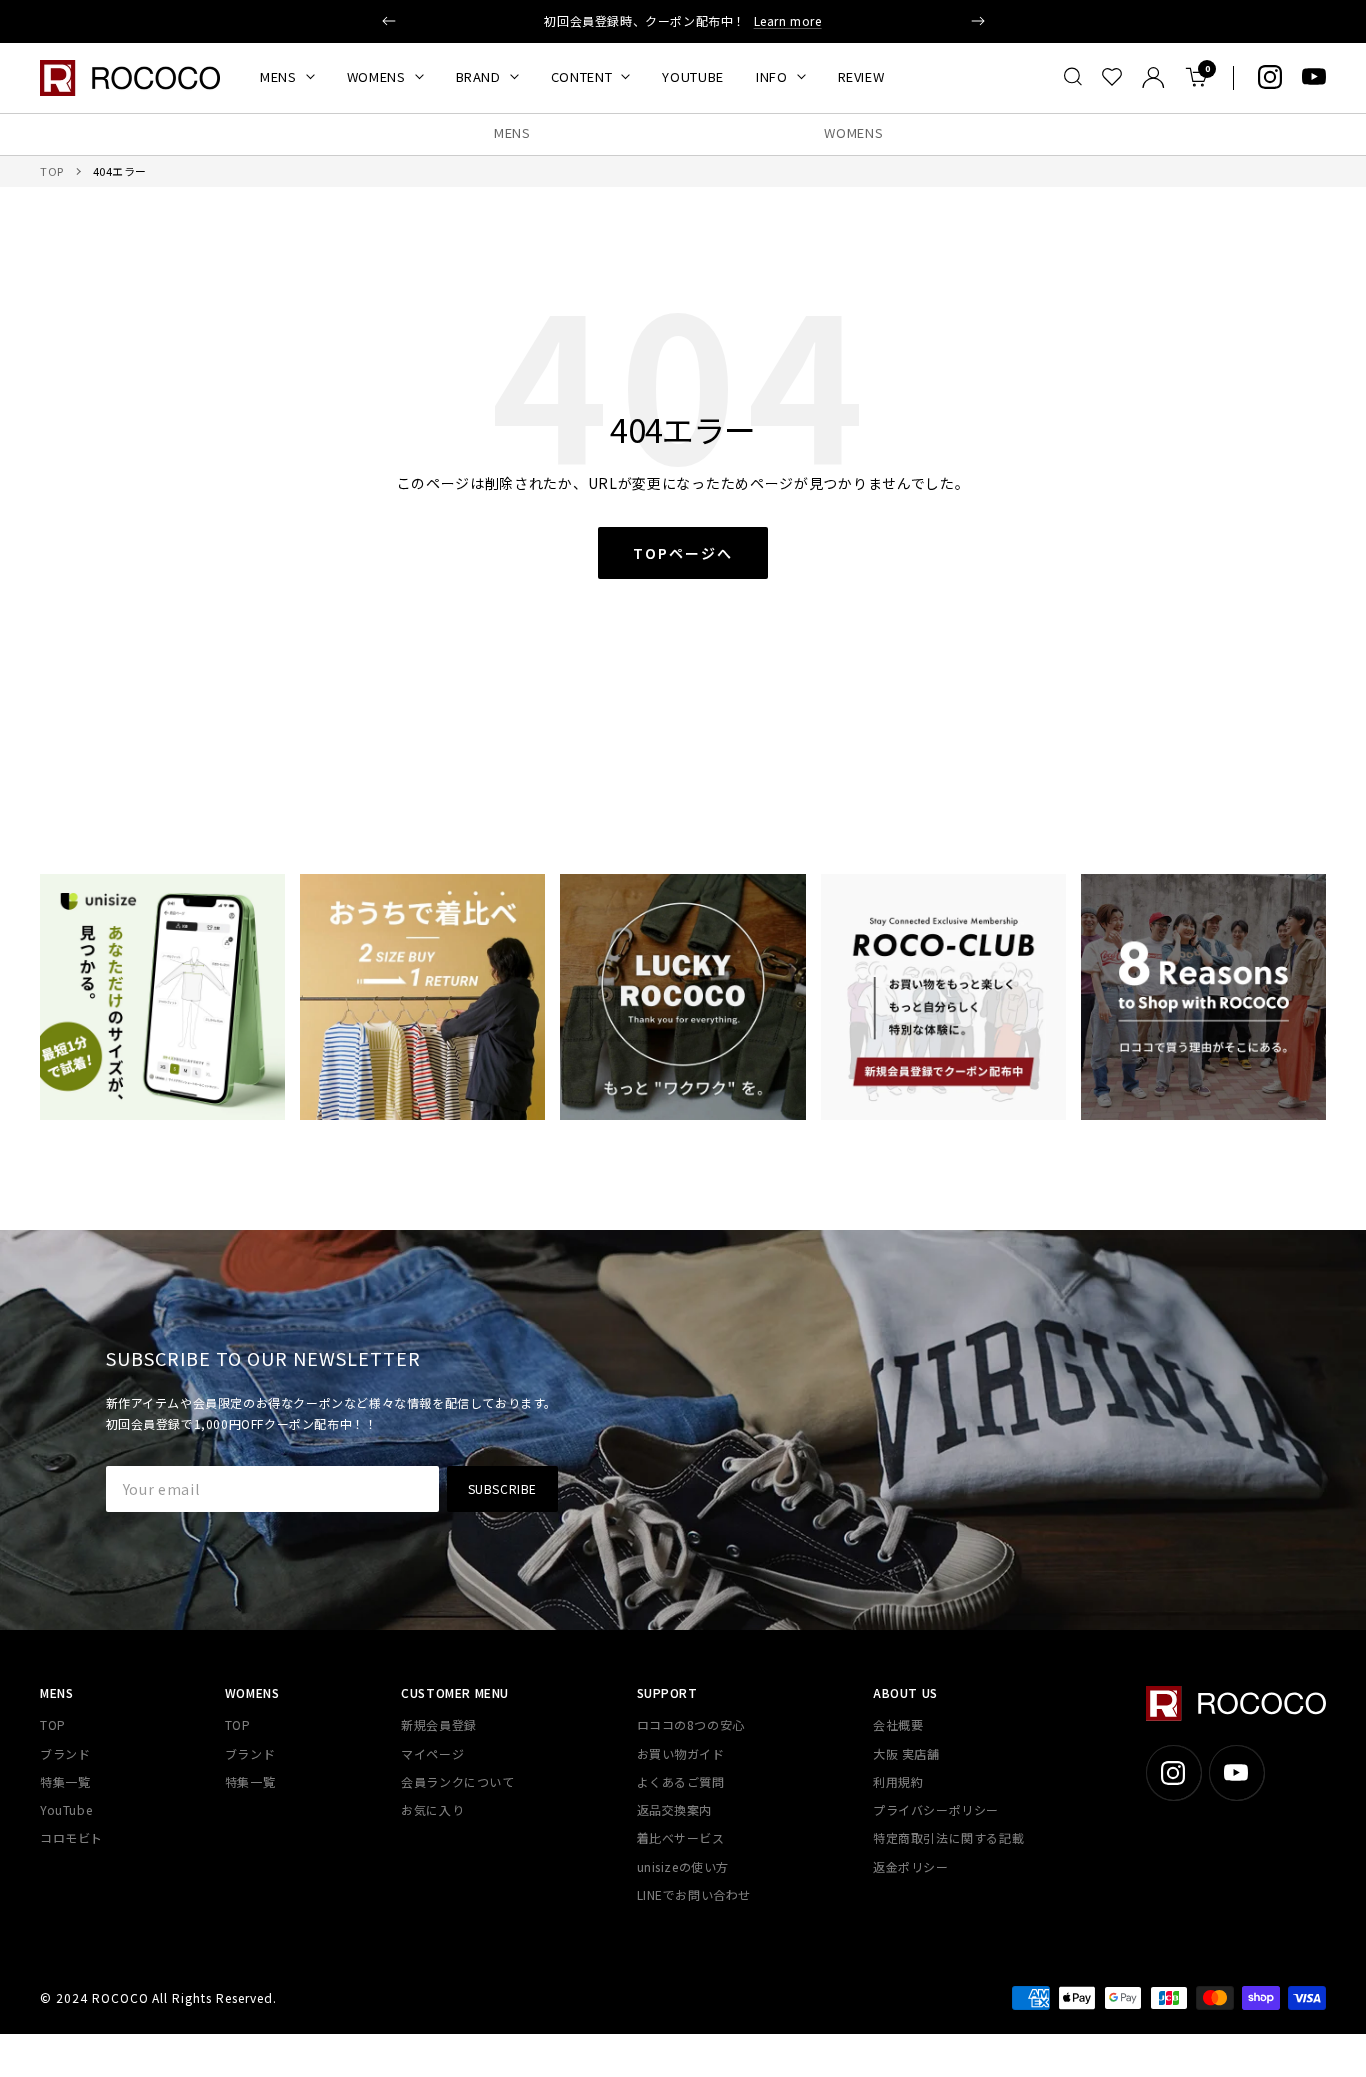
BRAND (478, 76)
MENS (278, 76)
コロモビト (71, 1837)
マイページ (432, 1753)
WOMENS (376, 76)
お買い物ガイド (681, 1753)
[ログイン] (1153, 77)
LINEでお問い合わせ (694, 1894)
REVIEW (861, 76)
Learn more (788, 20)
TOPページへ (683, 553)
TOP (52, 171)
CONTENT (582, 76)
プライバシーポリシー (936, 1809)
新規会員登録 (439, 1724)
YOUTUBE (693, 76)
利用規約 (898, 1781)
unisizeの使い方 (683, 1866)
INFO (772, 76)
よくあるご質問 (681, 1781)
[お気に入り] (1112, 77)
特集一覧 (65, 1781)
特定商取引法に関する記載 (948, 1837)
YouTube (66, 1809)
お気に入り (432, 1809)
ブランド (65, 1753)
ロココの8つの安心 (691, 1724)
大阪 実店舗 (906, 1753)
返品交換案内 (675, 1809)
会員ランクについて (457, 1781)
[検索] (1073, 77)
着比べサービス (681, 1837)
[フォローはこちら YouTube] (1314, 77)
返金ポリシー (911, 1866)
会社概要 (898, 1724)
